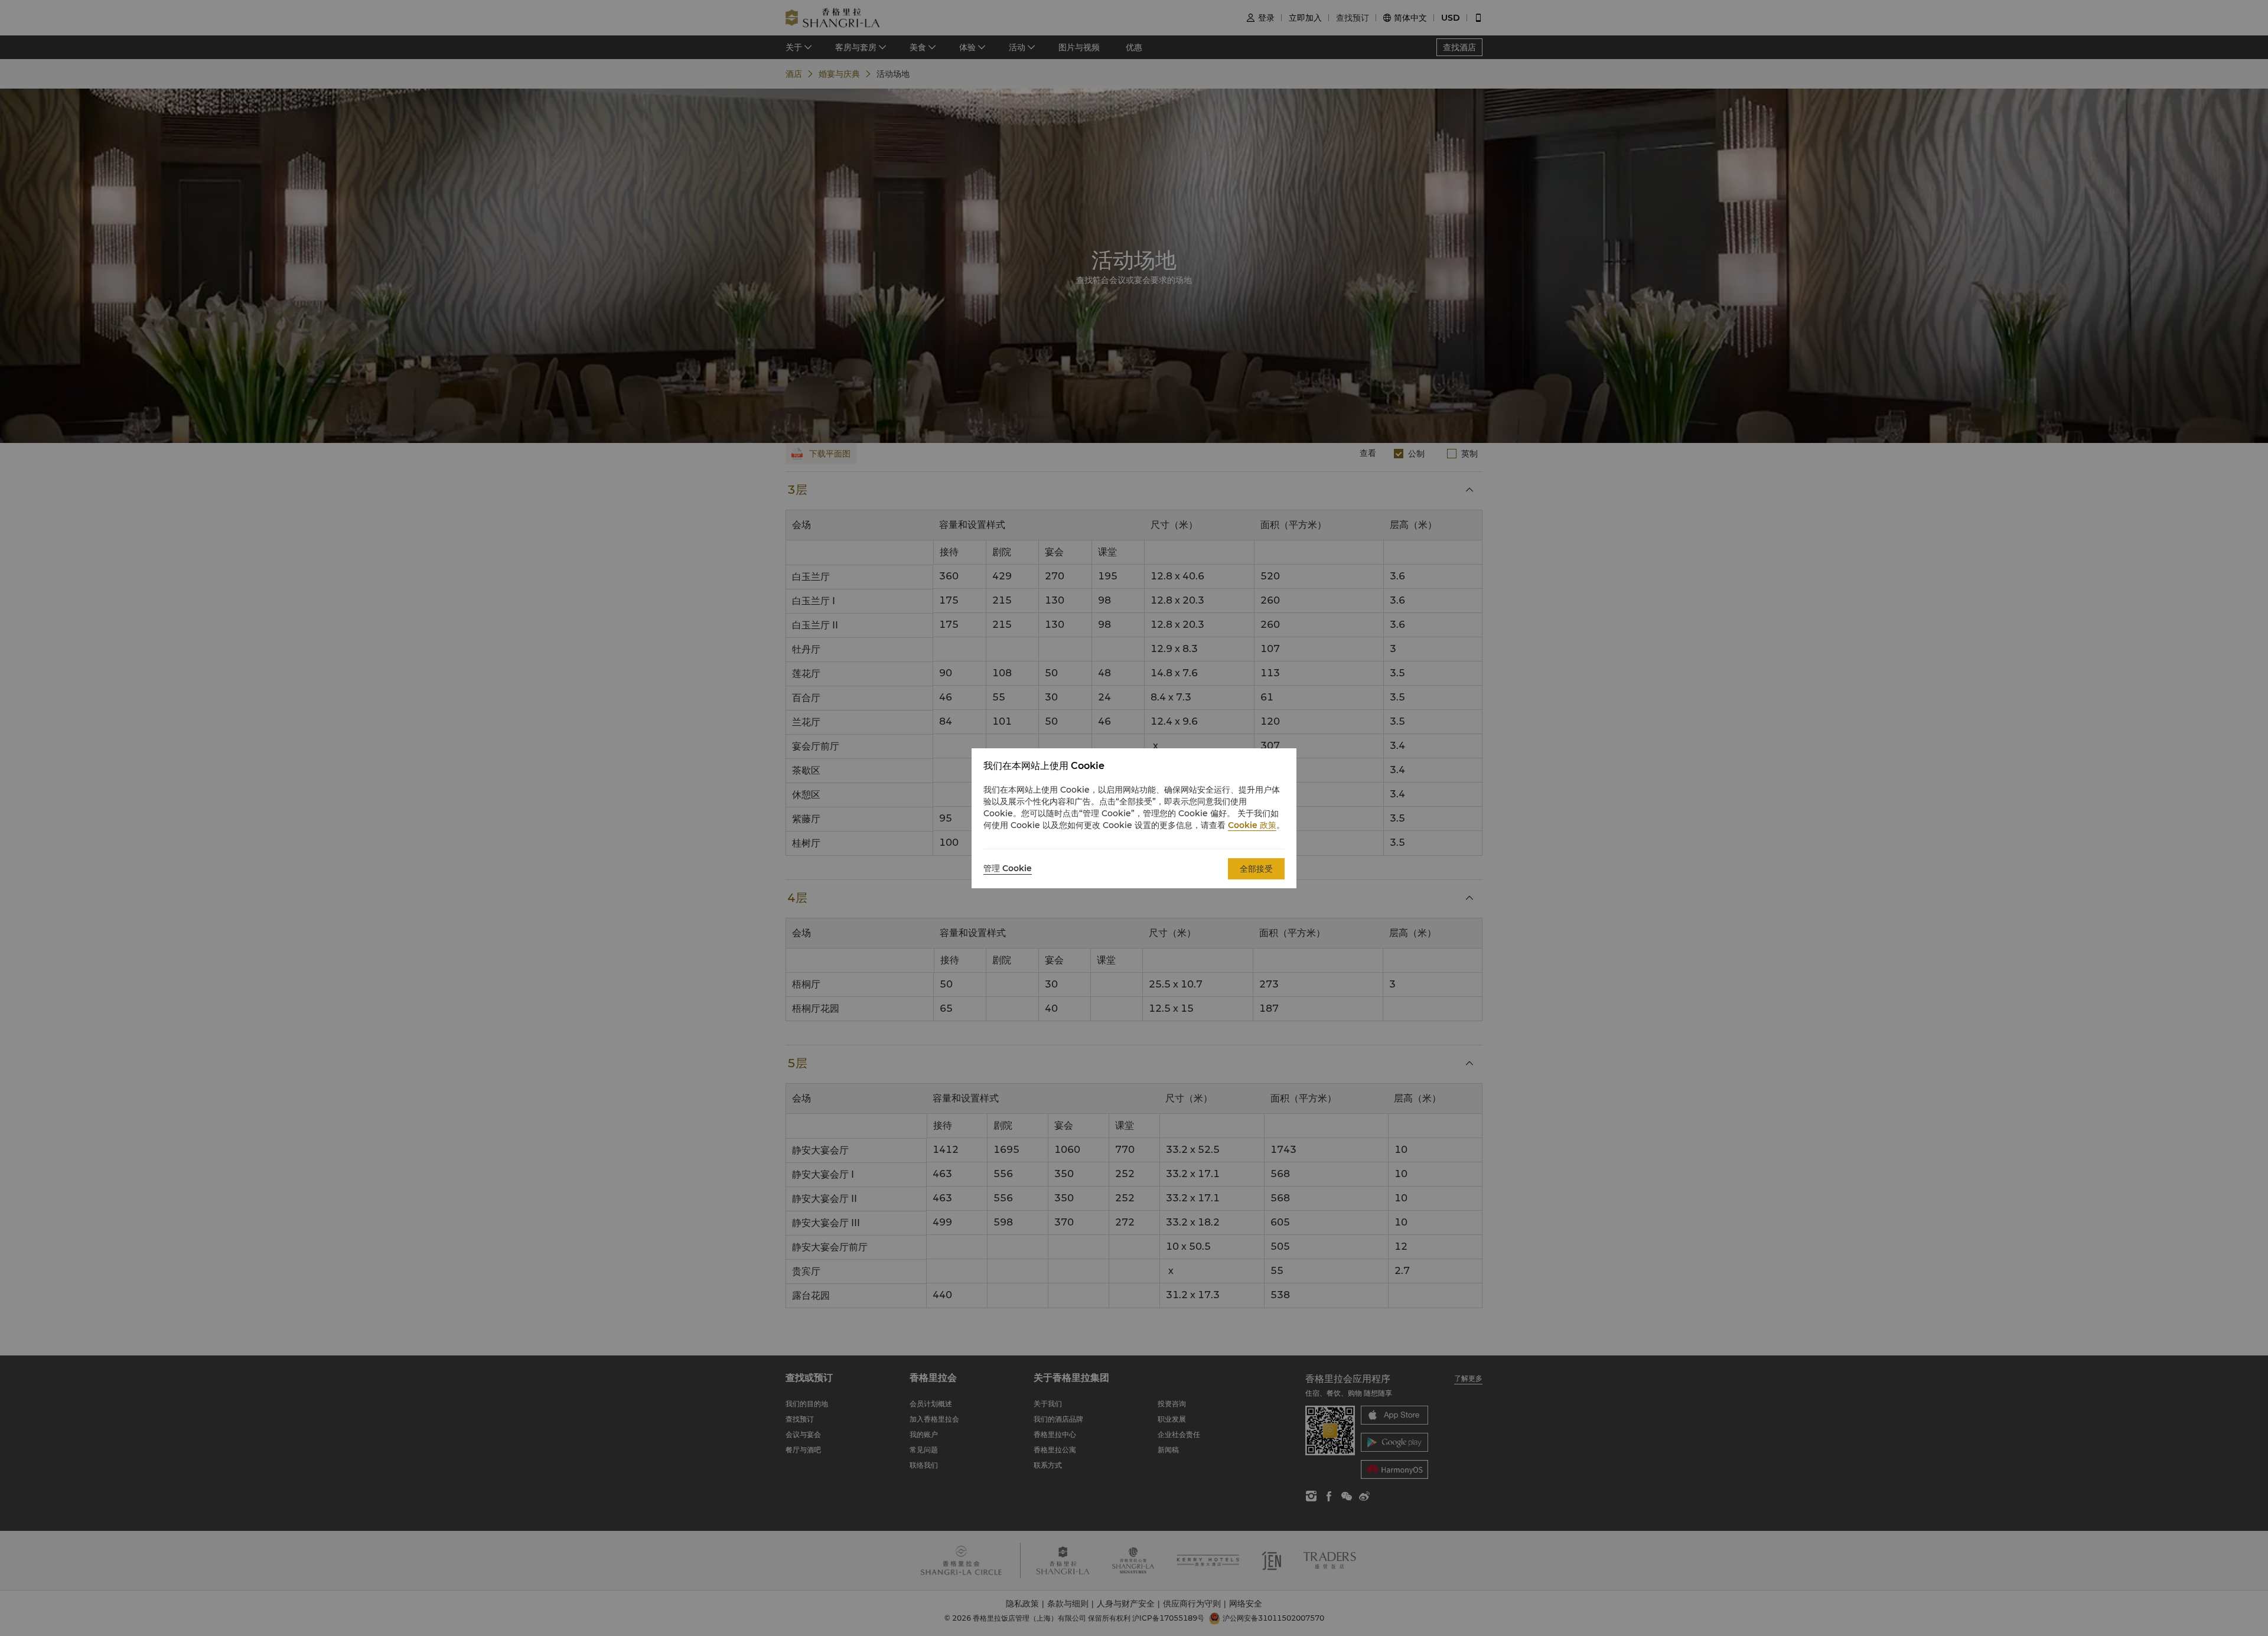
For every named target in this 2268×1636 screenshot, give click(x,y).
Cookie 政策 (1252, 825)
